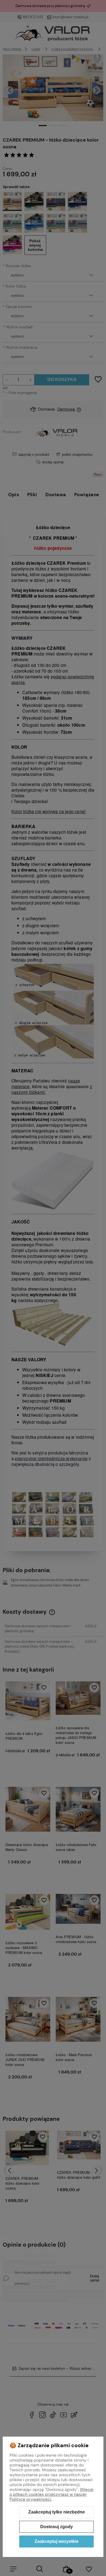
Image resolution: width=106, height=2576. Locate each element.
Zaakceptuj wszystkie (57, 2541)
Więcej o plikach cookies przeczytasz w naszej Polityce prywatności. (52, 2494)
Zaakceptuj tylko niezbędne (57, 2512)
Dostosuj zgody (57, 2527)
